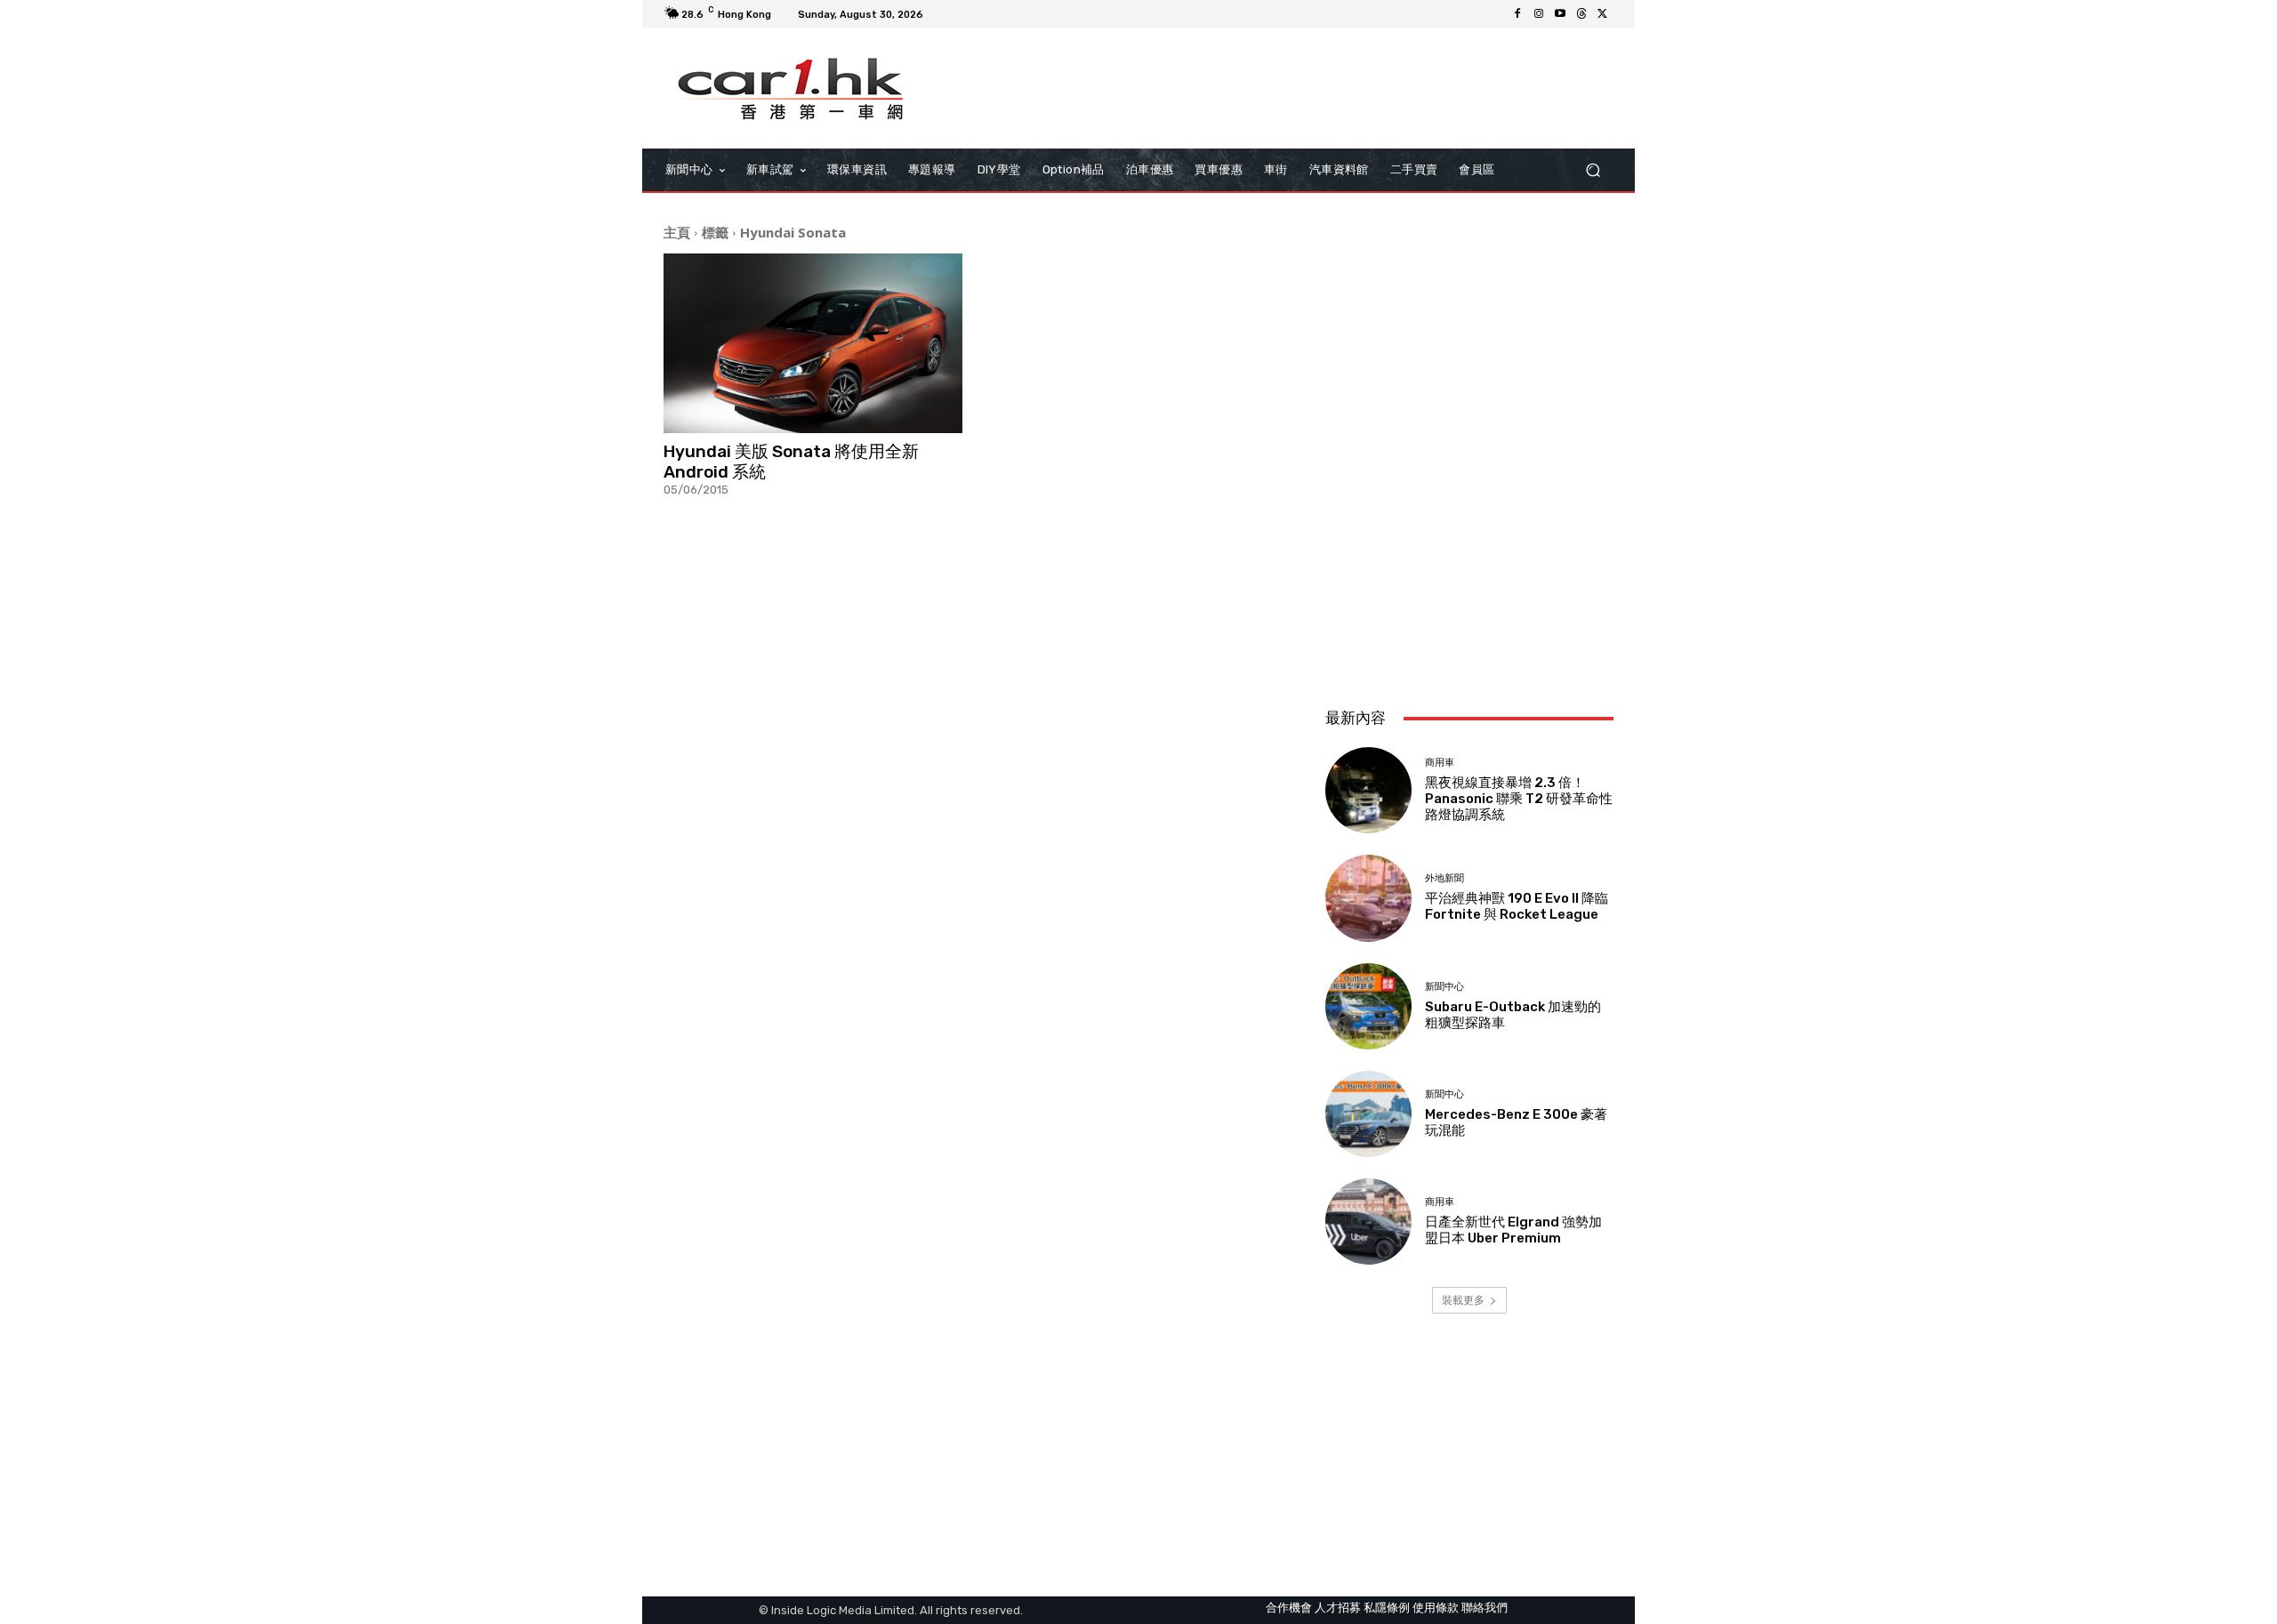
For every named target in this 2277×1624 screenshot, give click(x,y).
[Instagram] (1539, 14)
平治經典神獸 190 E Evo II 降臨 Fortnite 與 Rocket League (1517, 906)
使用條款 (1436, 1608)
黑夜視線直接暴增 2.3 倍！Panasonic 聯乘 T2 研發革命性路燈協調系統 (1519, 799)
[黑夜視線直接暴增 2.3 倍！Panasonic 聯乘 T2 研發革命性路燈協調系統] (1368, 790)
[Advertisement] (1469, 575)
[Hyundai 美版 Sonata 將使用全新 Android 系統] (813, 343)
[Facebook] (1517, 14)
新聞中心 (1444, 987)
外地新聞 (1444, 878)
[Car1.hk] (791, 89)
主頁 (677, 232)
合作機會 (1289, 1608)
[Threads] (1581, 14)
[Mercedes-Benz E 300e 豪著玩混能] (1368, 1114)
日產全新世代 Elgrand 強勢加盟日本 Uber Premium (1513, 1230)
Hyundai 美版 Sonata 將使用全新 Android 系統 (791, 462)
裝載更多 (1463, 1300)
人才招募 (1338, 1608)
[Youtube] (1560, 14)
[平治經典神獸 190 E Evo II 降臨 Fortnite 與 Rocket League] (1368, 898)
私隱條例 (1387, 1608)
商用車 (1440, 763)
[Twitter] (1603, 14)
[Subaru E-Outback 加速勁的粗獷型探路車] (1368, 1006)
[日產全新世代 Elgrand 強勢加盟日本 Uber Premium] (1368, 1222)
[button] (1593, 170)
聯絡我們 (1484, 1608)
